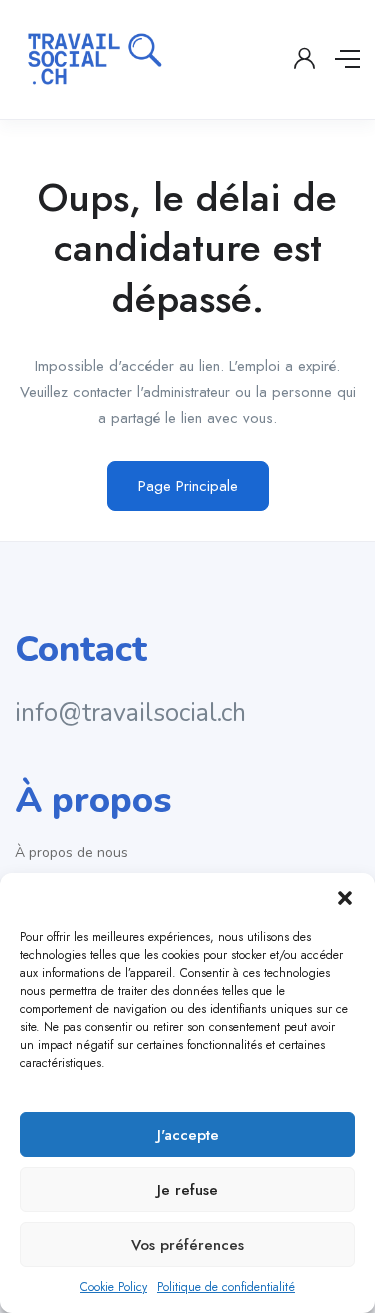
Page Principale (188, 486)
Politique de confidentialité (226, 1287)
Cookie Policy (113, 1287)
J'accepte (188, 1135)
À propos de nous (71, 852)
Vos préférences (187, 1245)
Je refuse (187, 1190)
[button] (345, 898)
